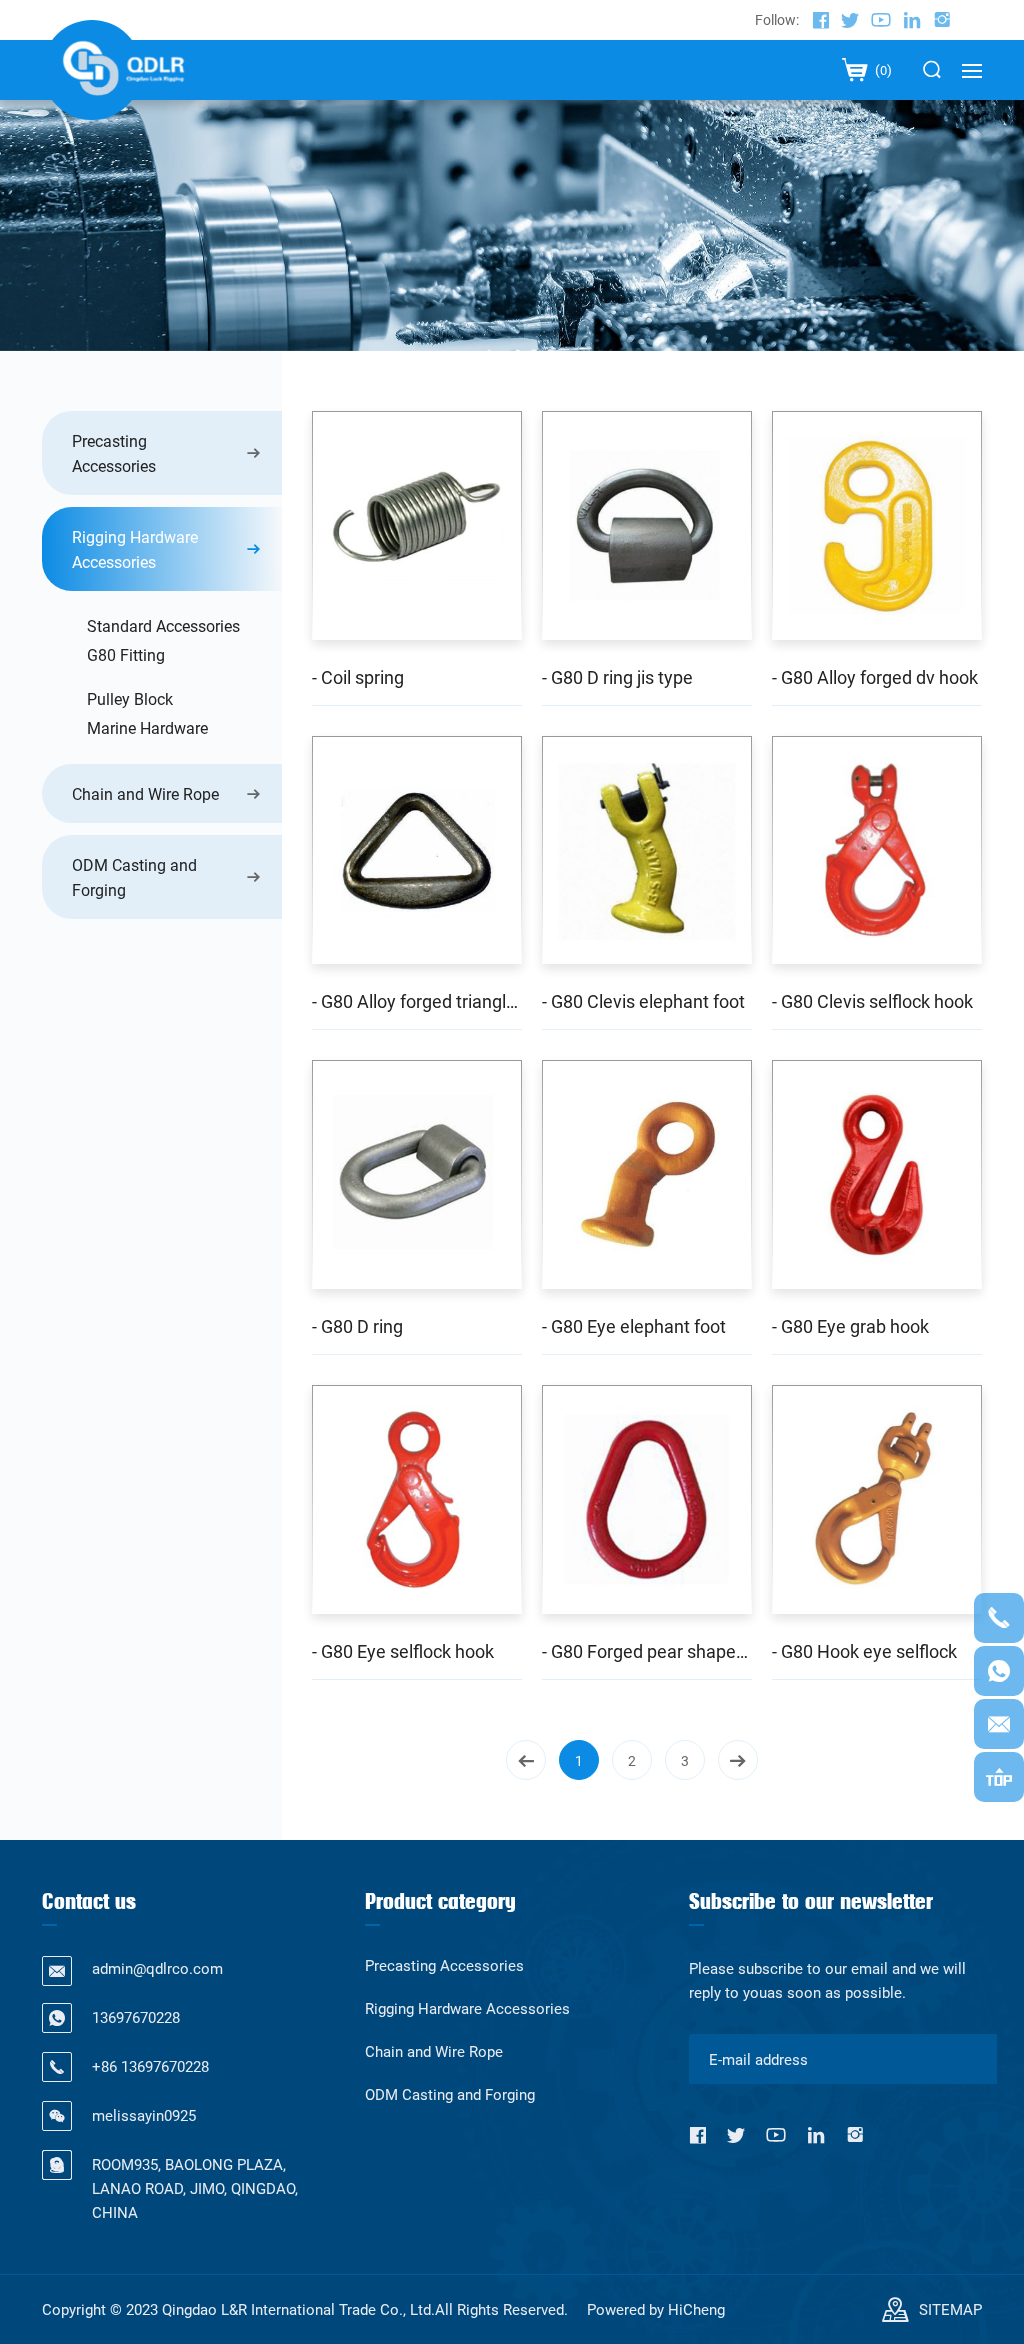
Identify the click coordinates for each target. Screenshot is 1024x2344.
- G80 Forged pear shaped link (647, 1651)
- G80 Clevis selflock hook (872, 1001)
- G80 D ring (357, 1326)
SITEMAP (950, 2309)
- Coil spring (358, 677)
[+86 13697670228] (999, 1618)
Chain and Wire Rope (145, 793)
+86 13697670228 (150, 2066)
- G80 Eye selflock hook (403, 1651)
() (882, 69)
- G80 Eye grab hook (850, 1326)
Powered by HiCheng (656, 2309)
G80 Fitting (126, 654)
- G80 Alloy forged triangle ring (417, 1001)
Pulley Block (130, 698)
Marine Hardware (147, 727)
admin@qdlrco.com (157, 1968)
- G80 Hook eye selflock (864, 1651)
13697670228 (136, 2017)
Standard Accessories (163, 625)
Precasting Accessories (114, 453)
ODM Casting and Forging (134, 877)
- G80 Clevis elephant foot (643, 1001)
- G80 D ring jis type (617, 677)
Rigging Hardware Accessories (135, 549)
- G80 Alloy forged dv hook (875, 677)
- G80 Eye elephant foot (634, 1326)
